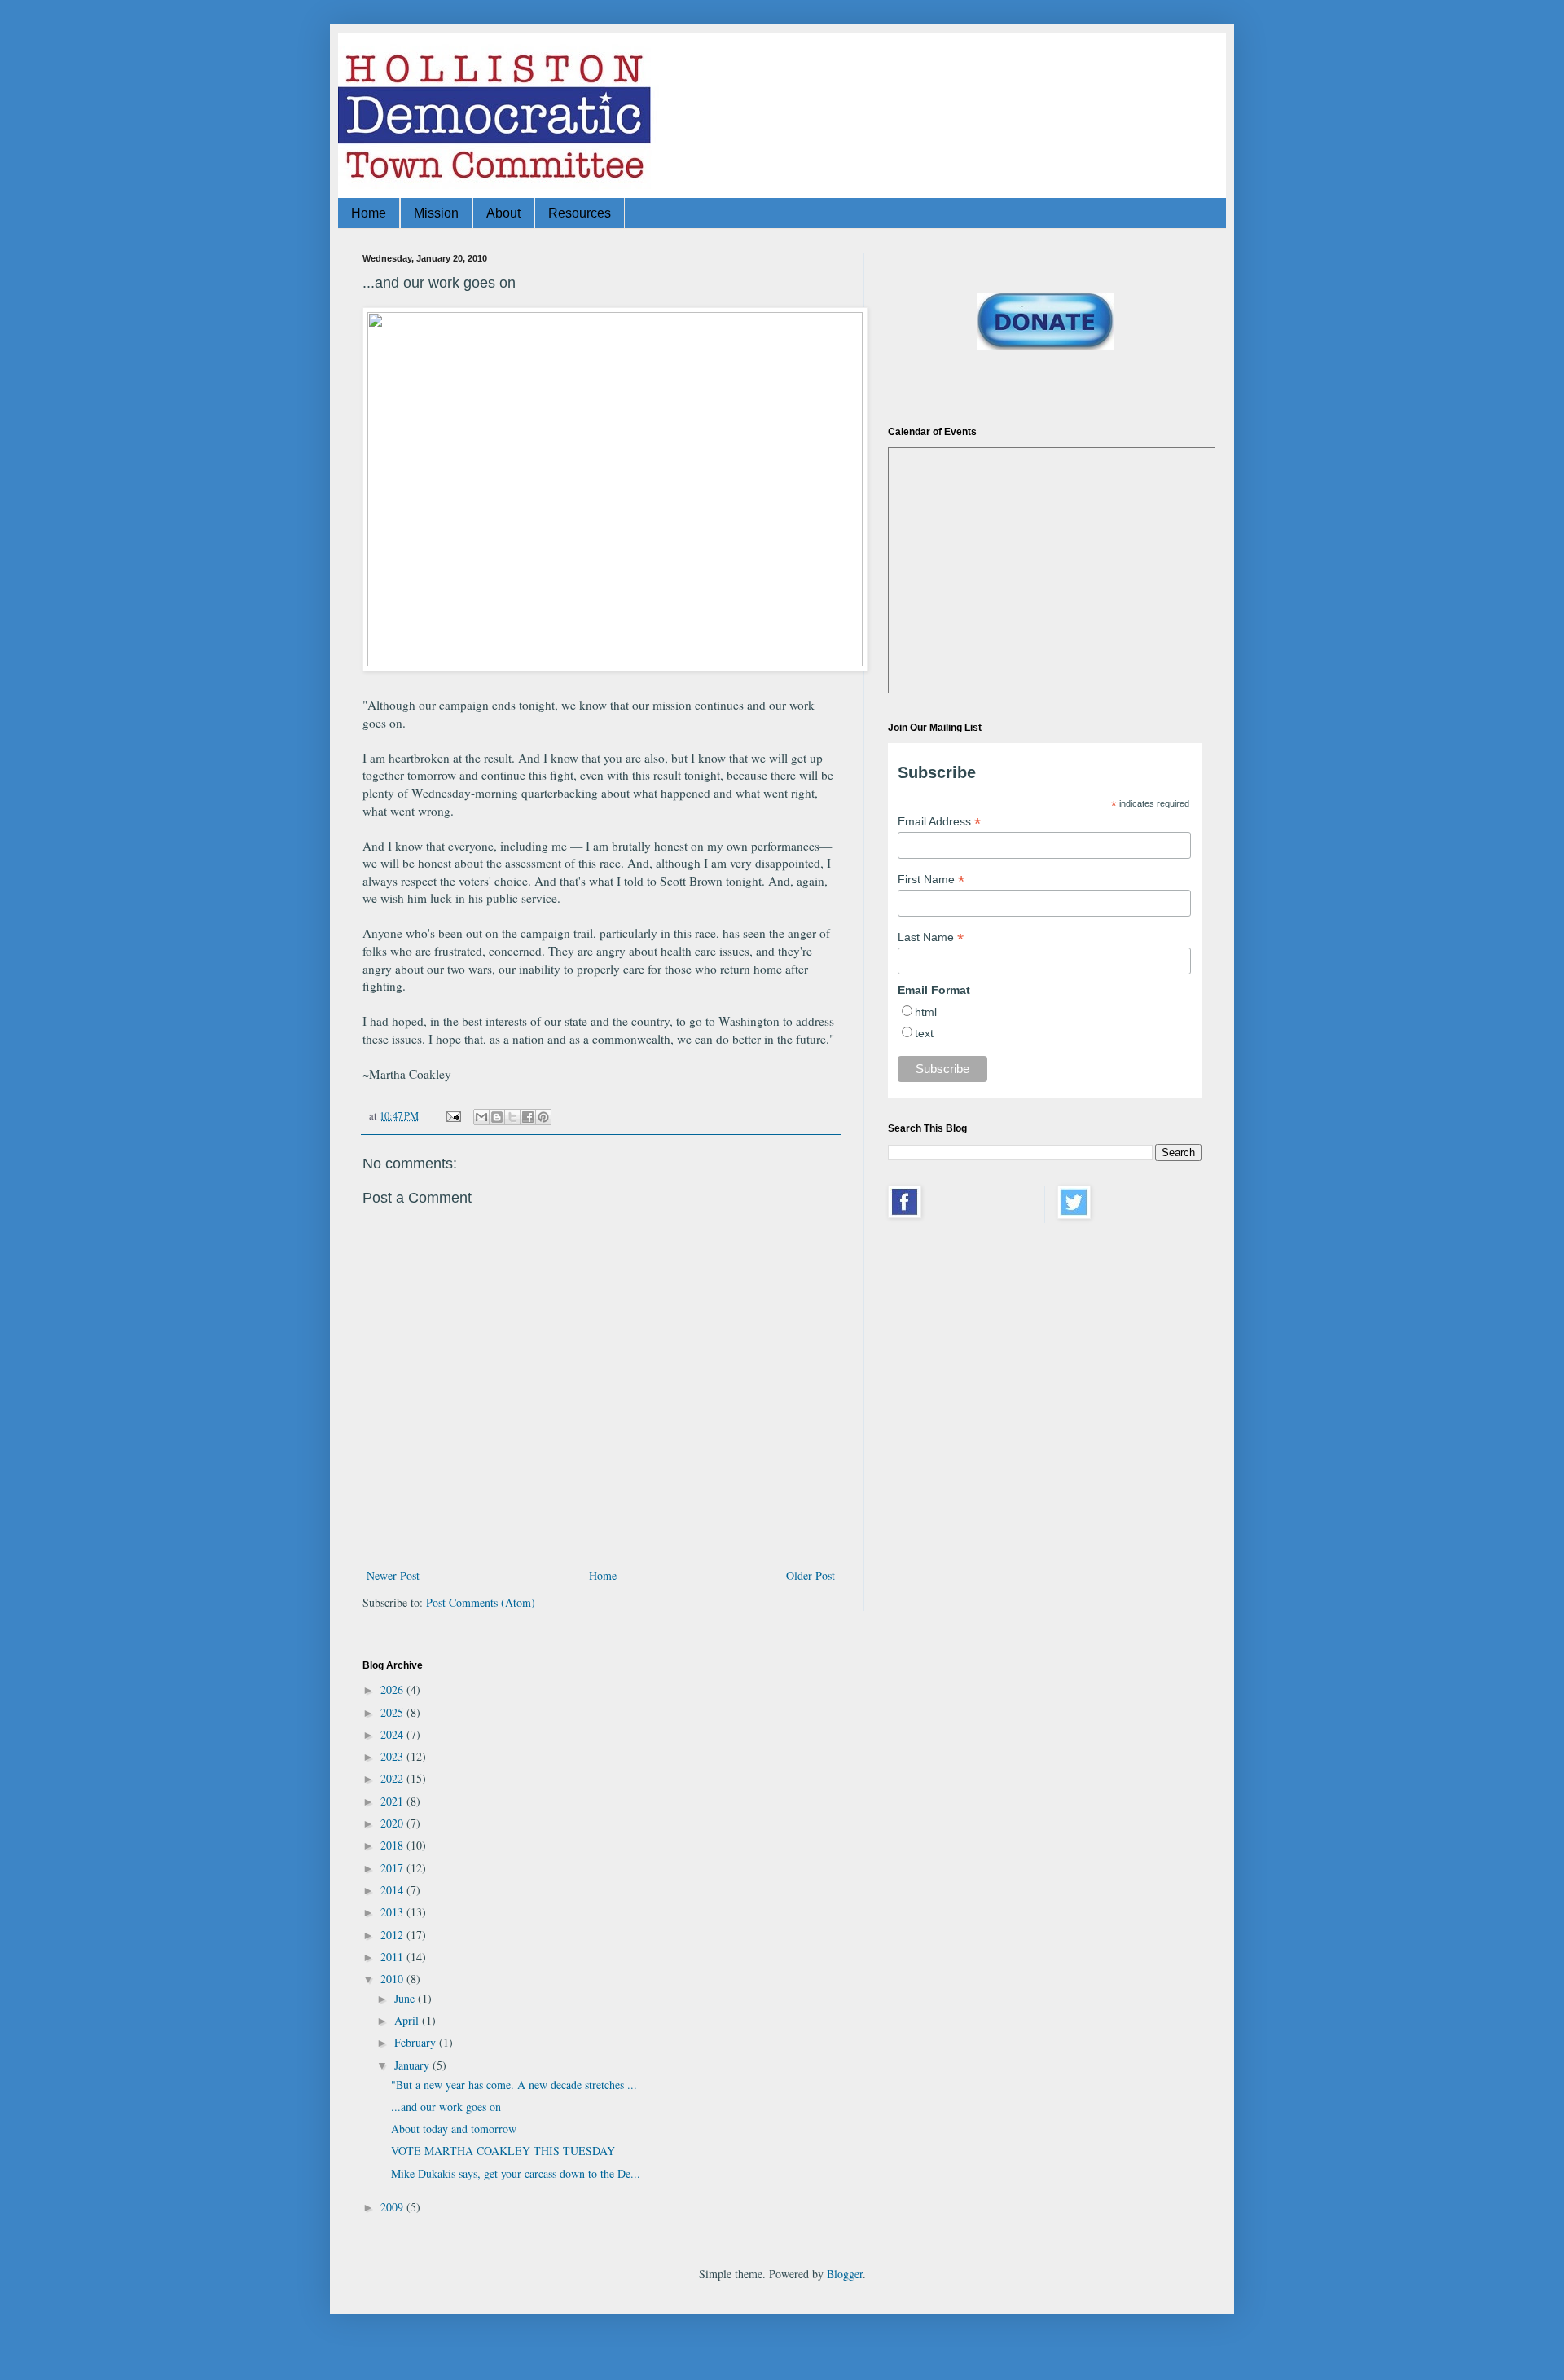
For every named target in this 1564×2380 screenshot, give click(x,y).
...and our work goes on (446, 2107)
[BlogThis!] (497, 1117)
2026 (393, 1689)
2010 (393, 1979)
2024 (393, 1734)
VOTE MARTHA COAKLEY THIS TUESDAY (503, 2151)
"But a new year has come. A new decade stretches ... (514, 2085)
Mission (436, 213)
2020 (393, 1823)
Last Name (931, 937)
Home (369, 213)
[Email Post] (453, 1116)
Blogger (845, 2274)
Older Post (811, 1575)
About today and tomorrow (454, 2129)
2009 (393, 2207)
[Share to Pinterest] (543, 1117)
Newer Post (393, 1575)
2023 (393, 1756)
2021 (393, 1801)
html (926, 1012)
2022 (393, 1778)
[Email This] (481, 1117)
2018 (393, 1845)
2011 (393, 1957)
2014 (393, 1890)
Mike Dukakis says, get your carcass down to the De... (516, 2173)
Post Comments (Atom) (481, 1602)
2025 (393, 1712)
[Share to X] (512, 1117)
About (503, 213)
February (417, 2042)
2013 (393, 1912)
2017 (393, 1868)
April (408, 2020)
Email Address (939, 822)
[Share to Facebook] (528, 1117)
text (924, 1033)
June (406, 1998)
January (413, 2065)
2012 (393, 1935)
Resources (580, 213)
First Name (931, 880)
